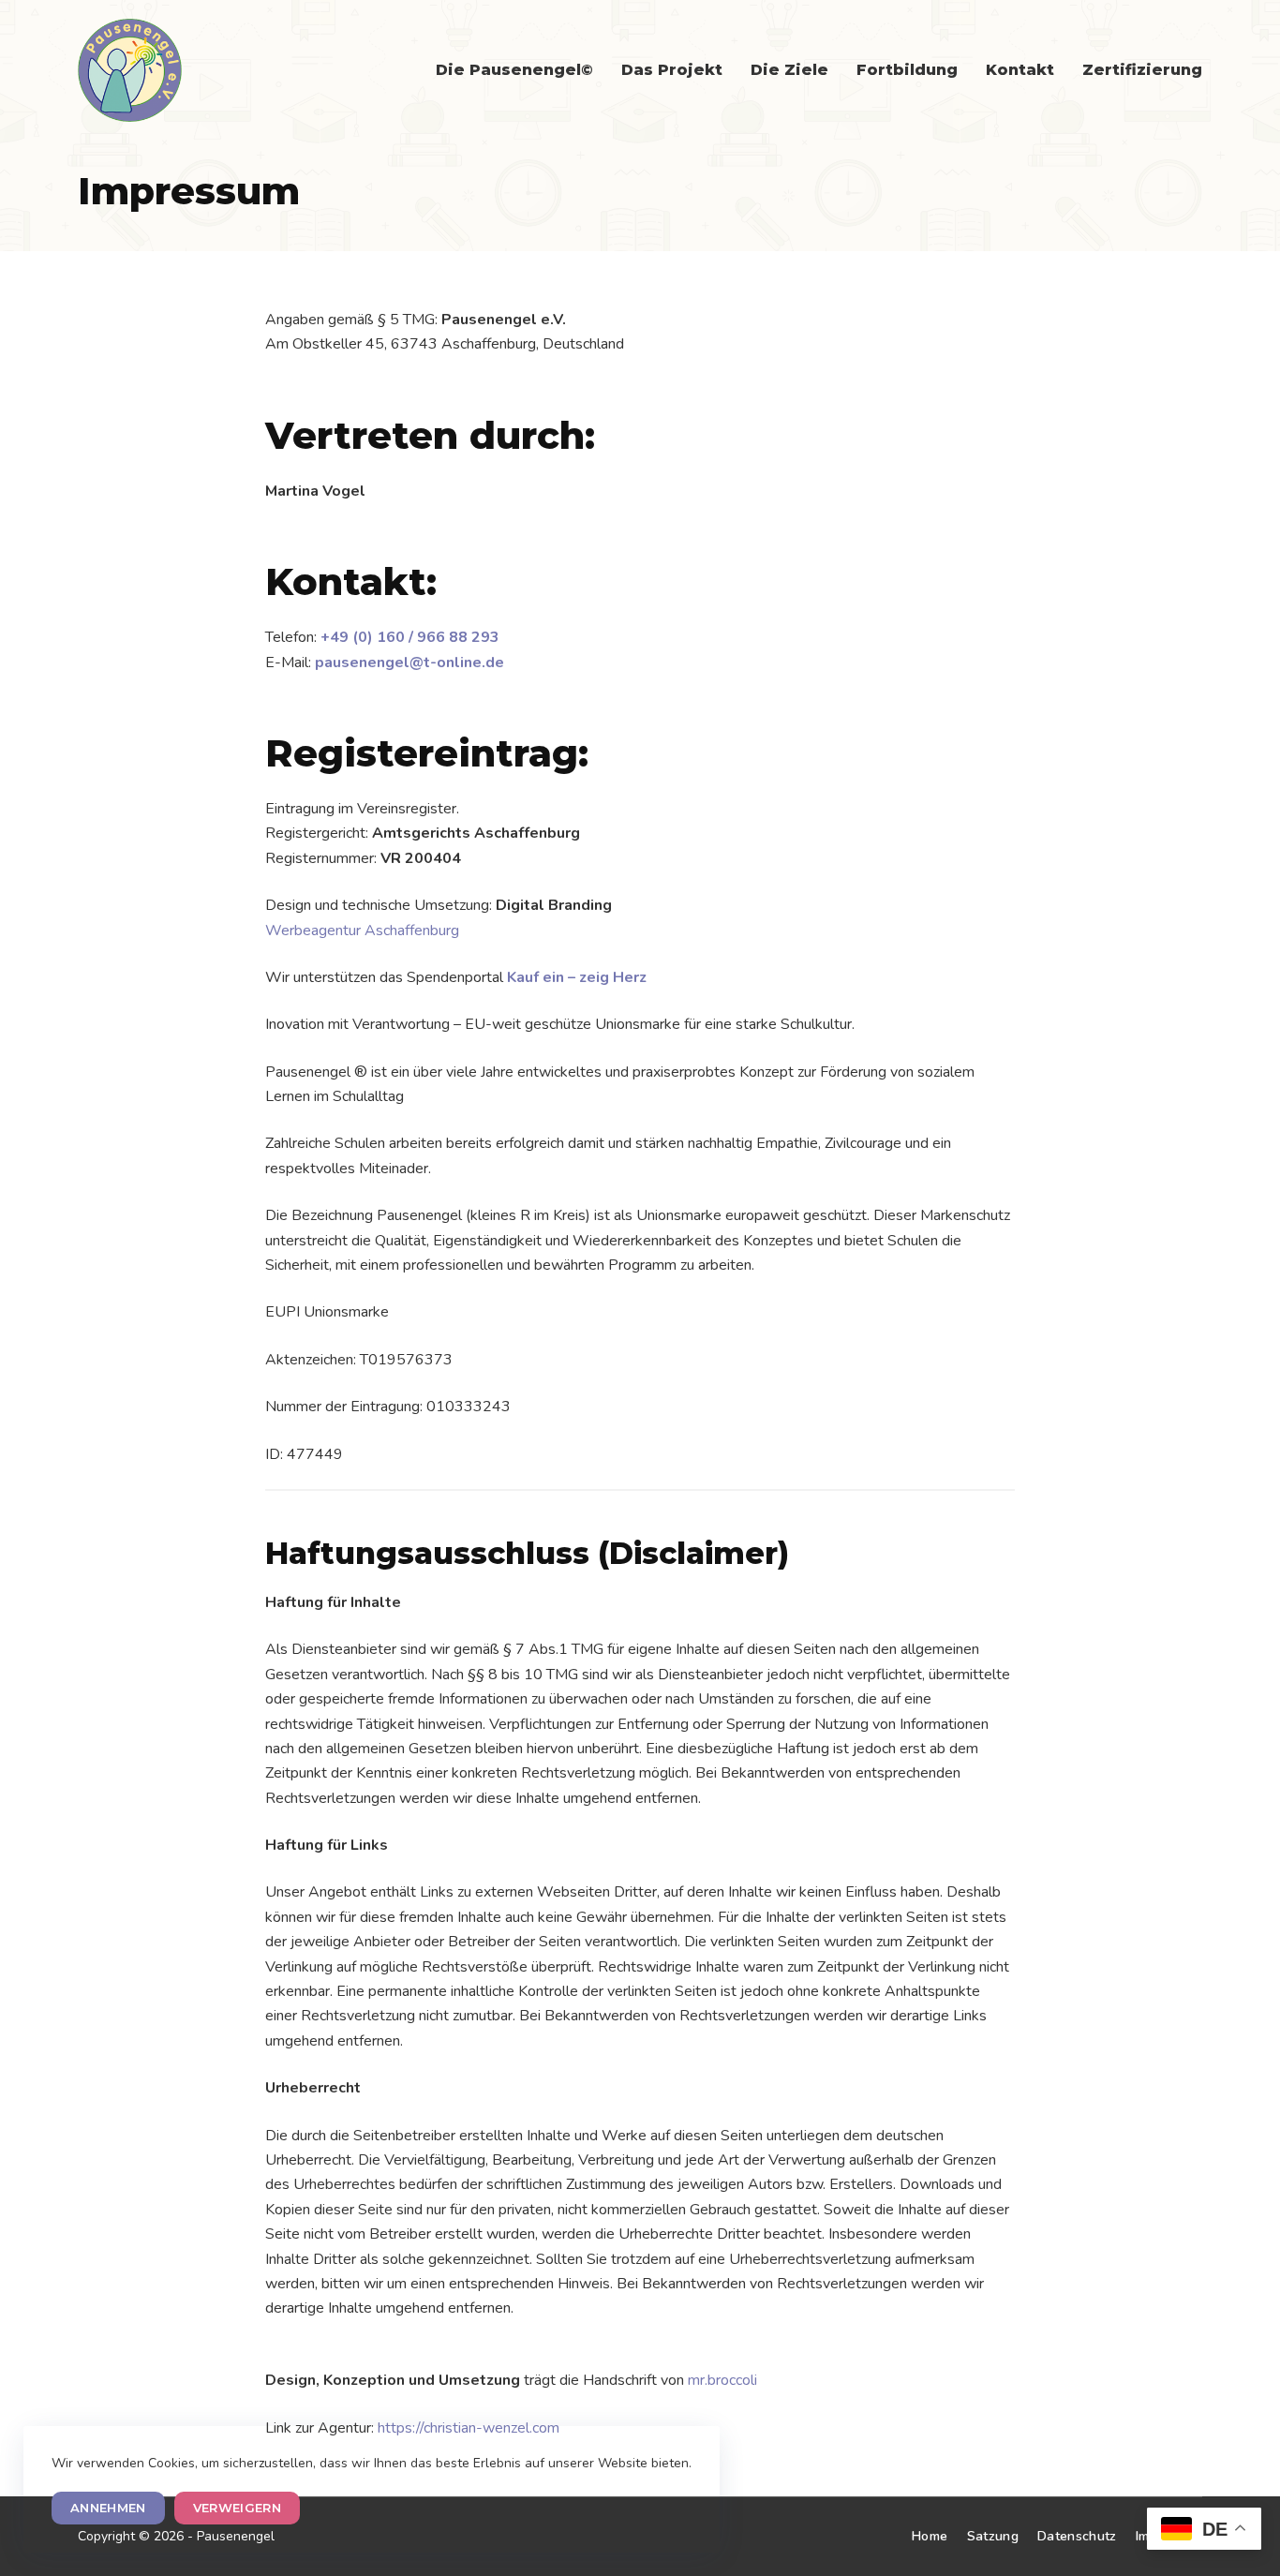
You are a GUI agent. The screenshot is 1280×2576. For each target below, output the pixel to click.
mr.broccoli (722, 2380)
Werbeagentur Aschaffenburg (362, 931)
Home (930, 2536)
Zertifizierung (1142, 70)
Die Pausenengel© (514, 70)
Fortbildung (907, 70)
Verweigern (237, 2508)
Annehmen (108, 2508)
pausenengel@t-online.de (409, 663)
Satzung (993, 2536)
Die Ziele (789, 70)
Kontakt (1020, 70)
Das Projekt (672, 70)
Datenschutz (1077, 2536)
